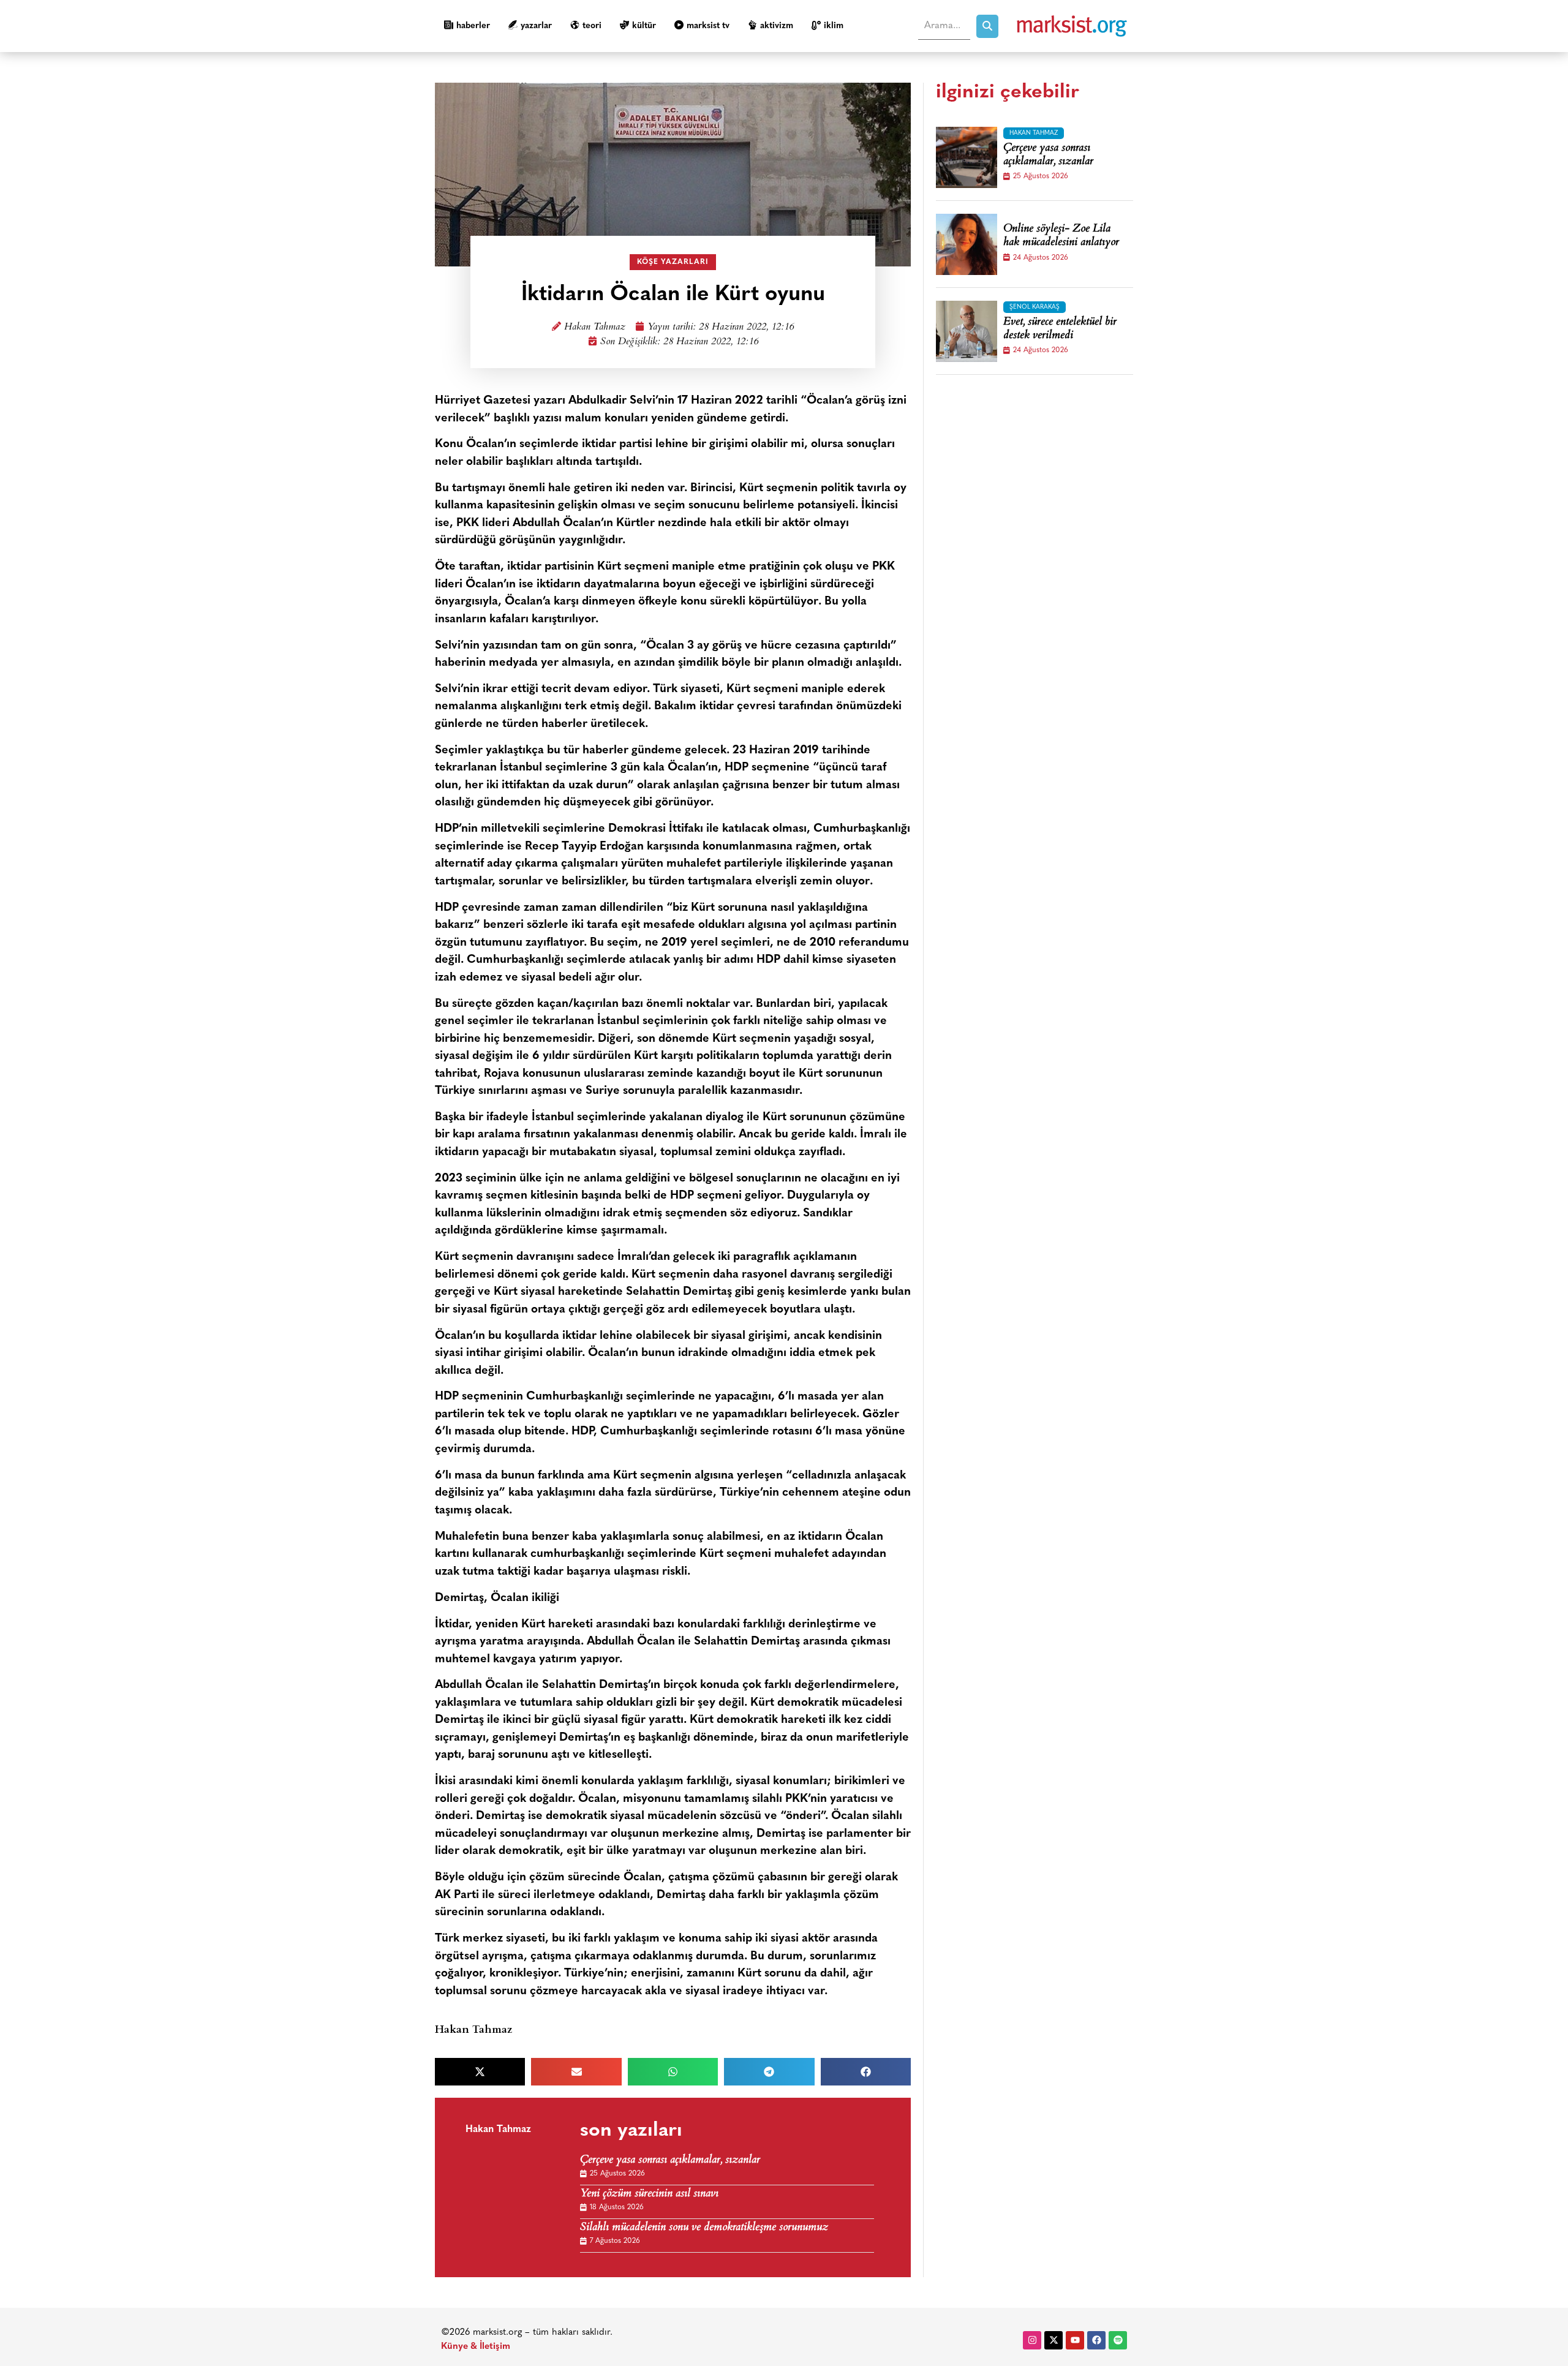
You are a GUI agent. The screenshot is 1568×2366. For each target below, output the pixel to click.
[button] (480, 2072)
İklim (834, 26)
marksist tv (708, 26)
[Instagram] (1032, 2340)
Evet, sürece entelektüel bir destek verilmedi (1060, 329)
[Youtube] (1075, 2340)
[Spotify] (1118, 2340)
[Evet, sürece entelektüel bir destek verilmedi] (967, 331)
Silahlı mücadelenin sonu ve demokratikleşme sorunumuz (704, 2228)
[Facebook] (1096, 2340)
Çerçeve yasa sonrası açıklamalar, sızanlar (670, 2161)
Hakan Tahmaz (595, 327)
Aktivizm (777, 26)
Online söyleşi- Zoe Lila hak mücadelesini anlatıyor (1061, 236)
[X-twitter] (1053, 2340)
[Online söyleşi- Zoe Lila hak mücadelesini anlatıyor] (967, 244)
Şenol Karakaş (1035, 307)
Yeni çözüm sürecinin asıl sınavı (649, 2194)
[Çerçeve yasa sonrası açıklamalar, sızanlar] (967, 157)
